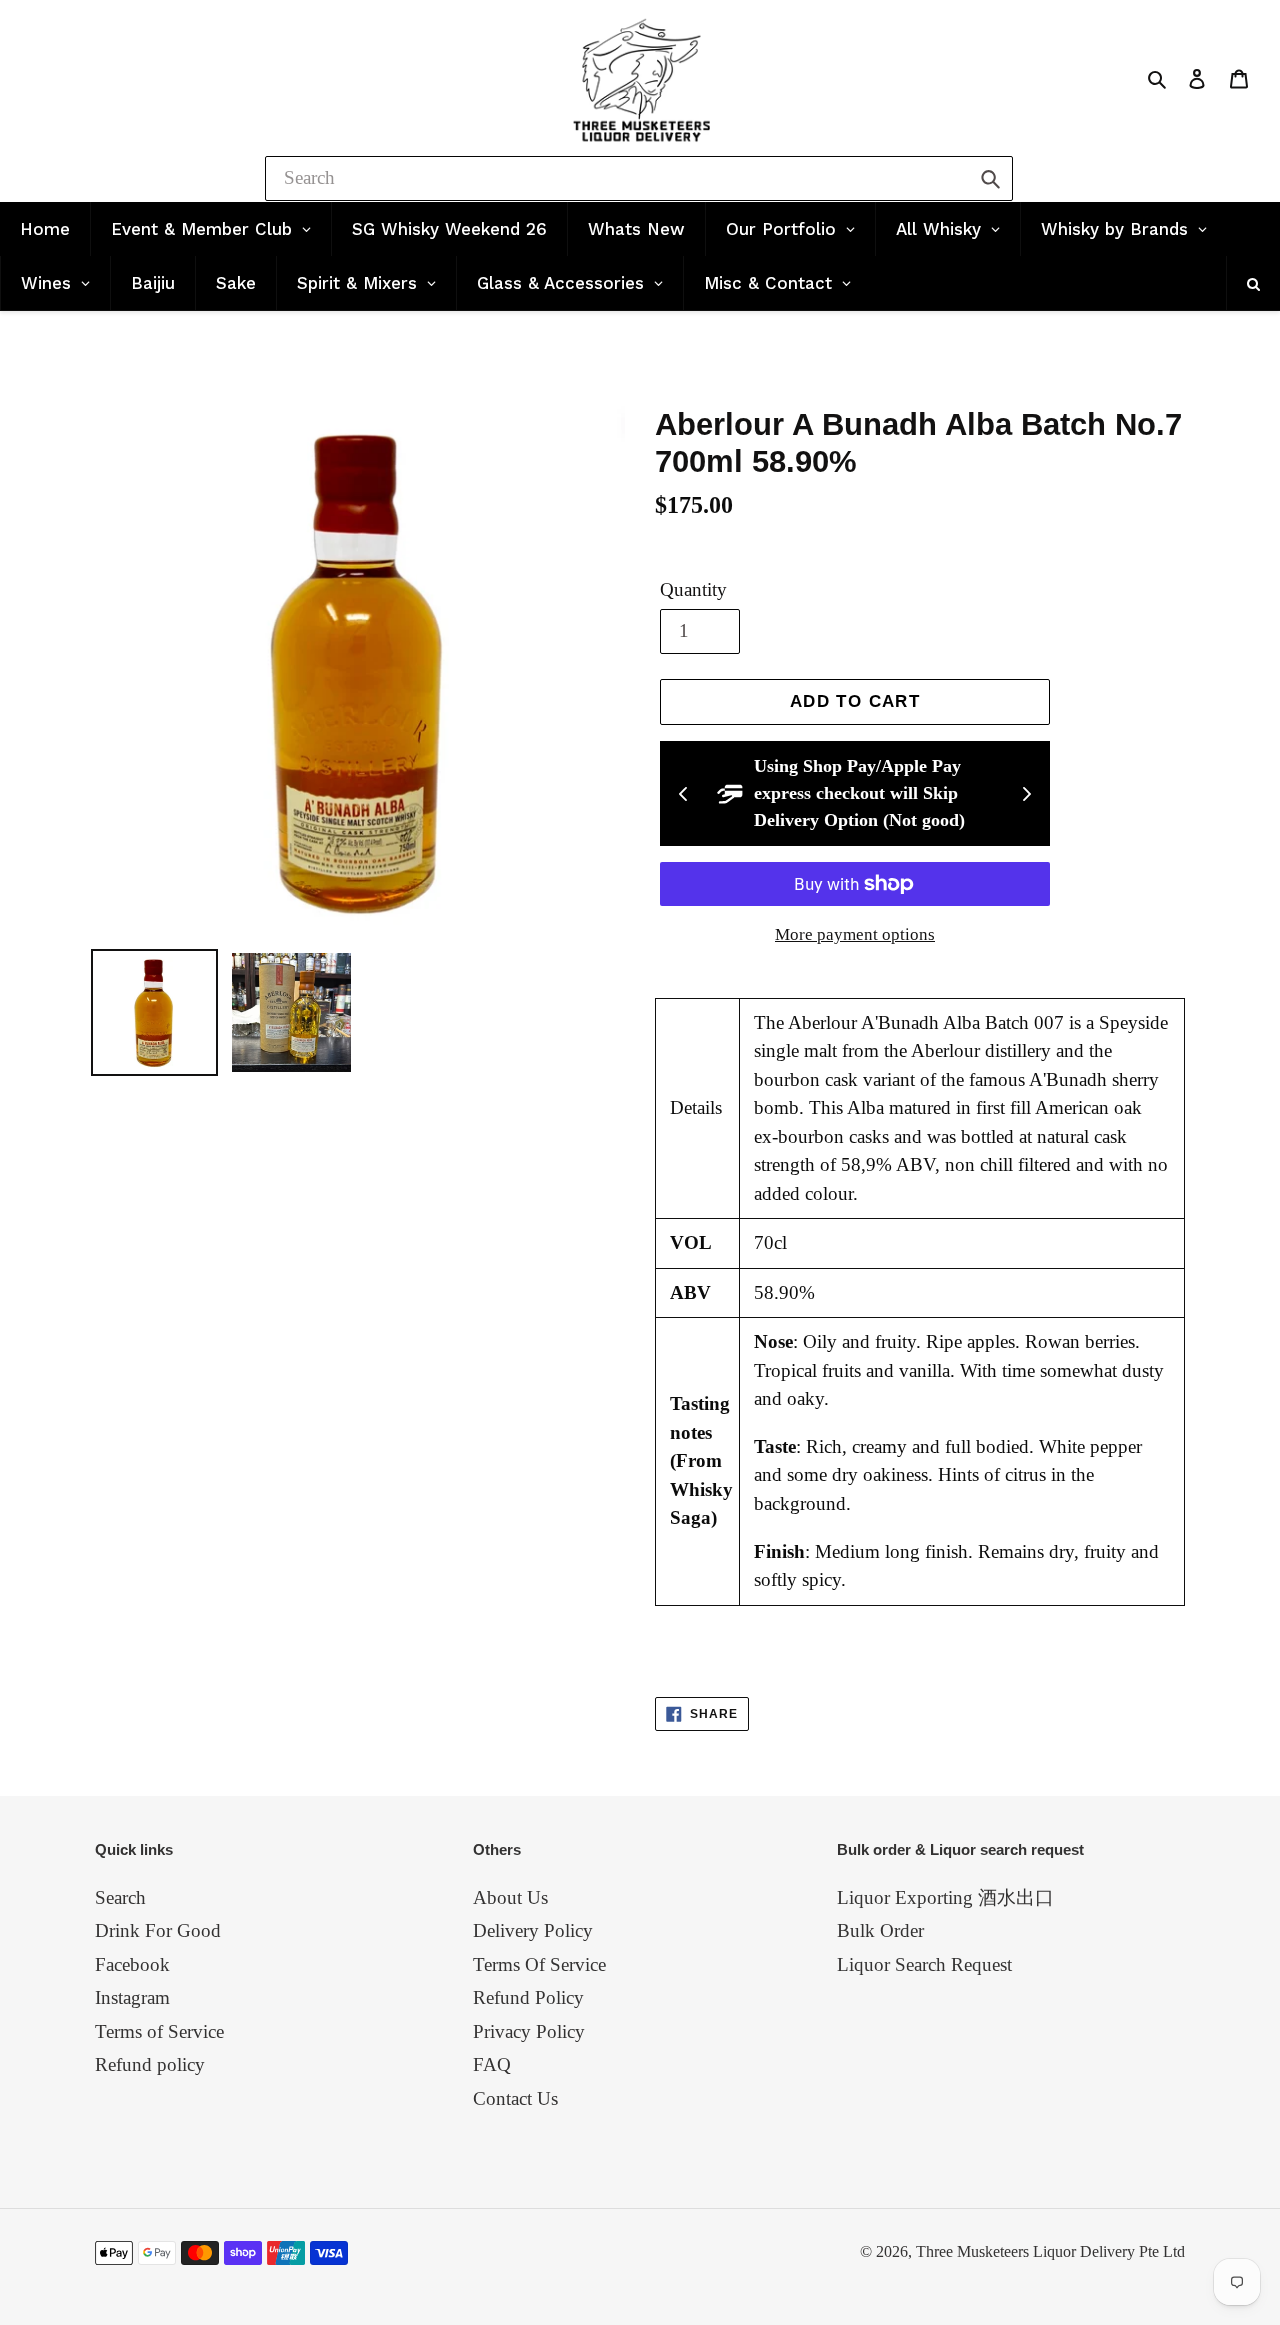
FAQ (492, 2064)
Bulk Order (880, 1930)
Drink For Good (158, 1930)
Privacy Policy (529, 2031)
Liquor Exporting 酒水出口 (945, 1897)
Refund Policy (528, 1997)
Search (120, 1897)
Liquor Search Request (924, 1964)
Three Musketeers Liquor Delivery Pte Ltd (1050, 2251)
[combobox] (639, 178)
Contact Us (515, 2098)
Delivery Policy (533, 1930)
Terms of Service (159, 2031)
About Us (510, 1897)
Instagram (132, 1997)
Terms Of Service (539, 1964)
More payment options (855, 934)
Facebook (132, 1964)
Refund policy (150, 2064)
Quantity (693, 589)
